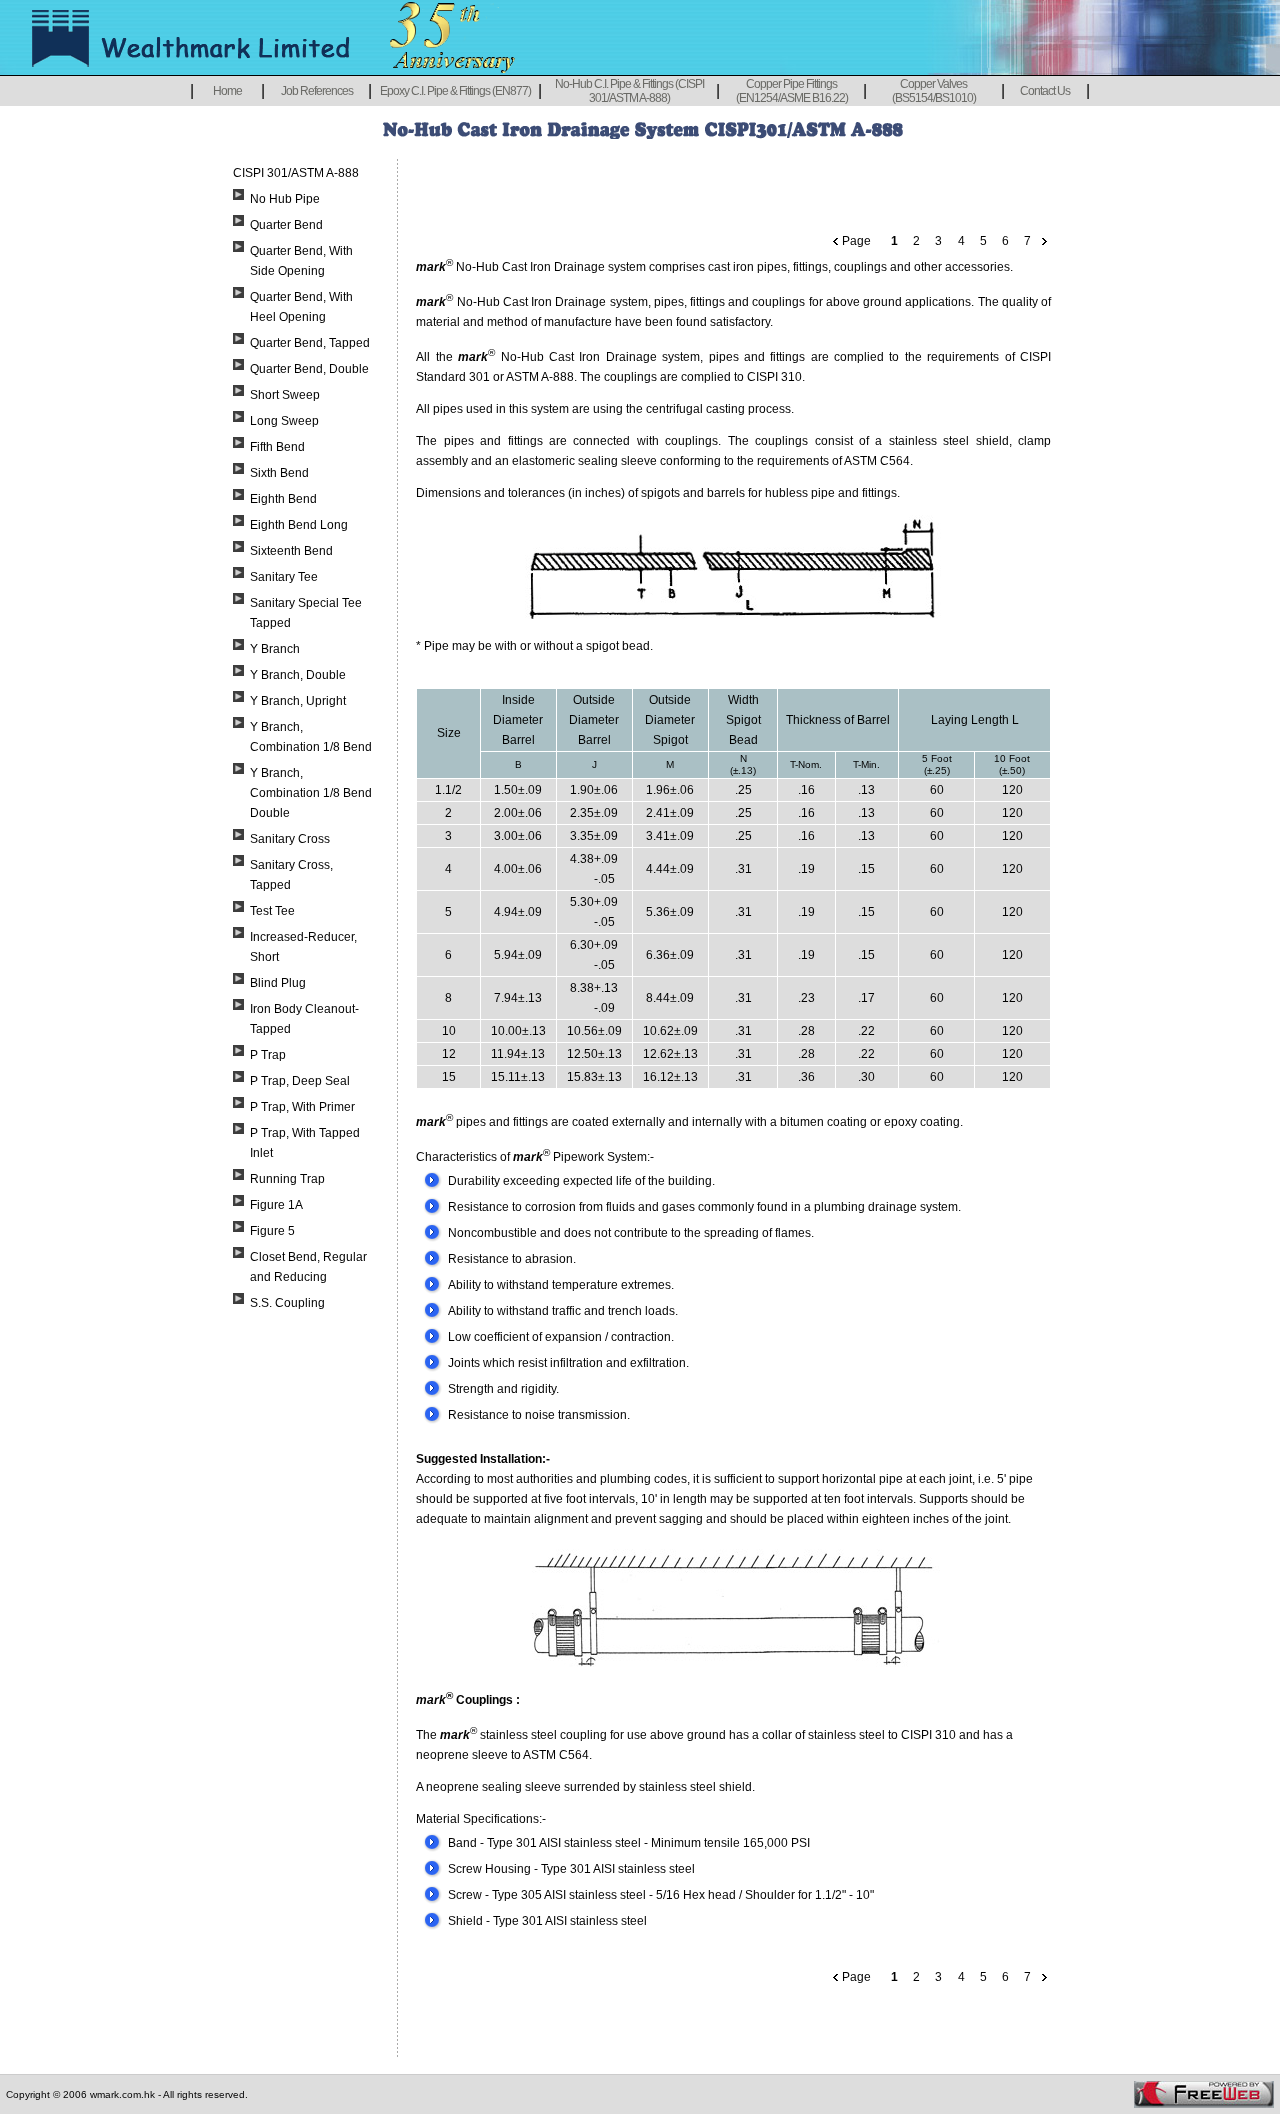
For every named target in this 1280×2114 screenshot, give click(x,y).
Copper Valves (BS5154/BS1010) (934, 91)
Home (227, 91)
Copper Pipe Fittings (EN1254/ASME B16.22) (792, 91)
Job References (317, 91)
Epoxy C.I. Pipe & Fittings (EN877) (455, 91)
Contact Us (1045, 91)
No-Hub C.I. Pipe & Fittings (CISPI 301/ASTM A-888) (629, 91)
